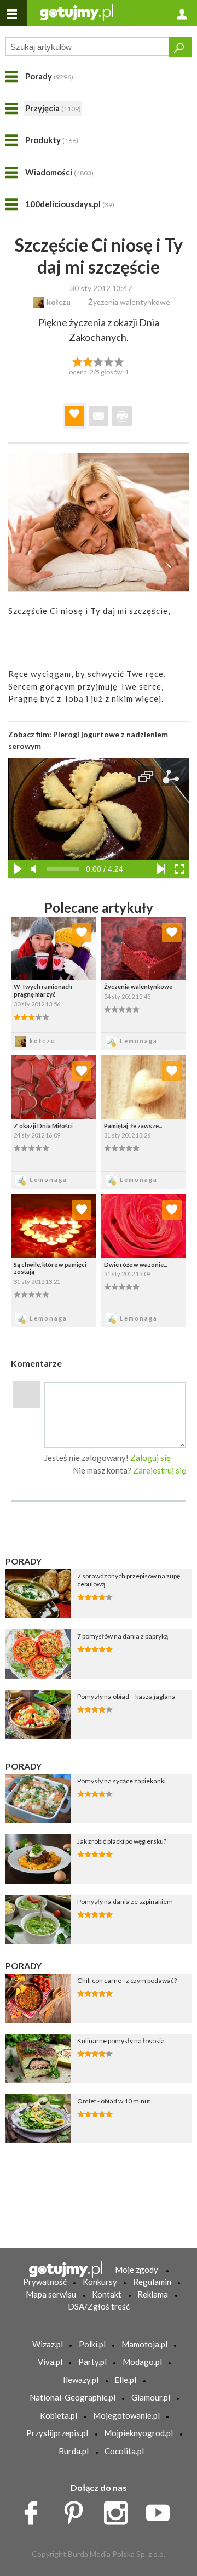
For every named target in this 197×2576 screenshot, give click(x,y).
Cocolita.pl (124, 2451)
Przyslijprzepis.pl (57, 2433)
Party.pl (92, 2362)
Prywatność (45, 2282)
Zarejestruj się (160, 1470)
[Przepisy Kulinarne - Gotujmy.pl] (77, 12)
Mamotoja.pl (144, 2344)
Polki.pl (92, 2344)
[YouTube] (162, 2510)
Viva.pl (50, 2362)
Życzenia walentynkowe (129, 302)
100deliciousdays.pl (70, 204)
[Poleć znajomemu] (99, 416)
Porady (49, 76)
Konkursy (100, 2282)
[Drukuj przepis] (122, 416)
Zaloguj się (150, 1458)
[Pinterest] (77, 2510)
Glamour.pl (151, 2397)
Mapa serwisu (51, 2294)
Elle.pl (125, 2380)
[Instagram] (120, 2510)
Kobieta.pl (59, 2415)
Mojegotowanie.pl (126, 2415)
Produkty (52, 140)
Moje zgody (137, 2270)
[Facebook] (35, 2510)
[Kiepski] (77, 361)
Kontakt (107, 2294)
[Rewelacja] (120, 361)
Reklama (153, 2294)
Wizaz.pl (48, 2344)
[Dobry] (98, 361)
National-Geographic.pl (73, 2397)
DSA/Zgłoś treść (99, 2306)
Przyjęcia (53, 108)
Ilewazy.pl (81, 2380)
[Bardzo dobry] (109, 361)
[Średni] (88, 361)
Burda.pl (74, 2451)
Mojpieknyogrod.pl (138, 2433)
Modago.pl (142, 2362)
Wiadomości (59, 172)
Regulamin (152, 2282)
